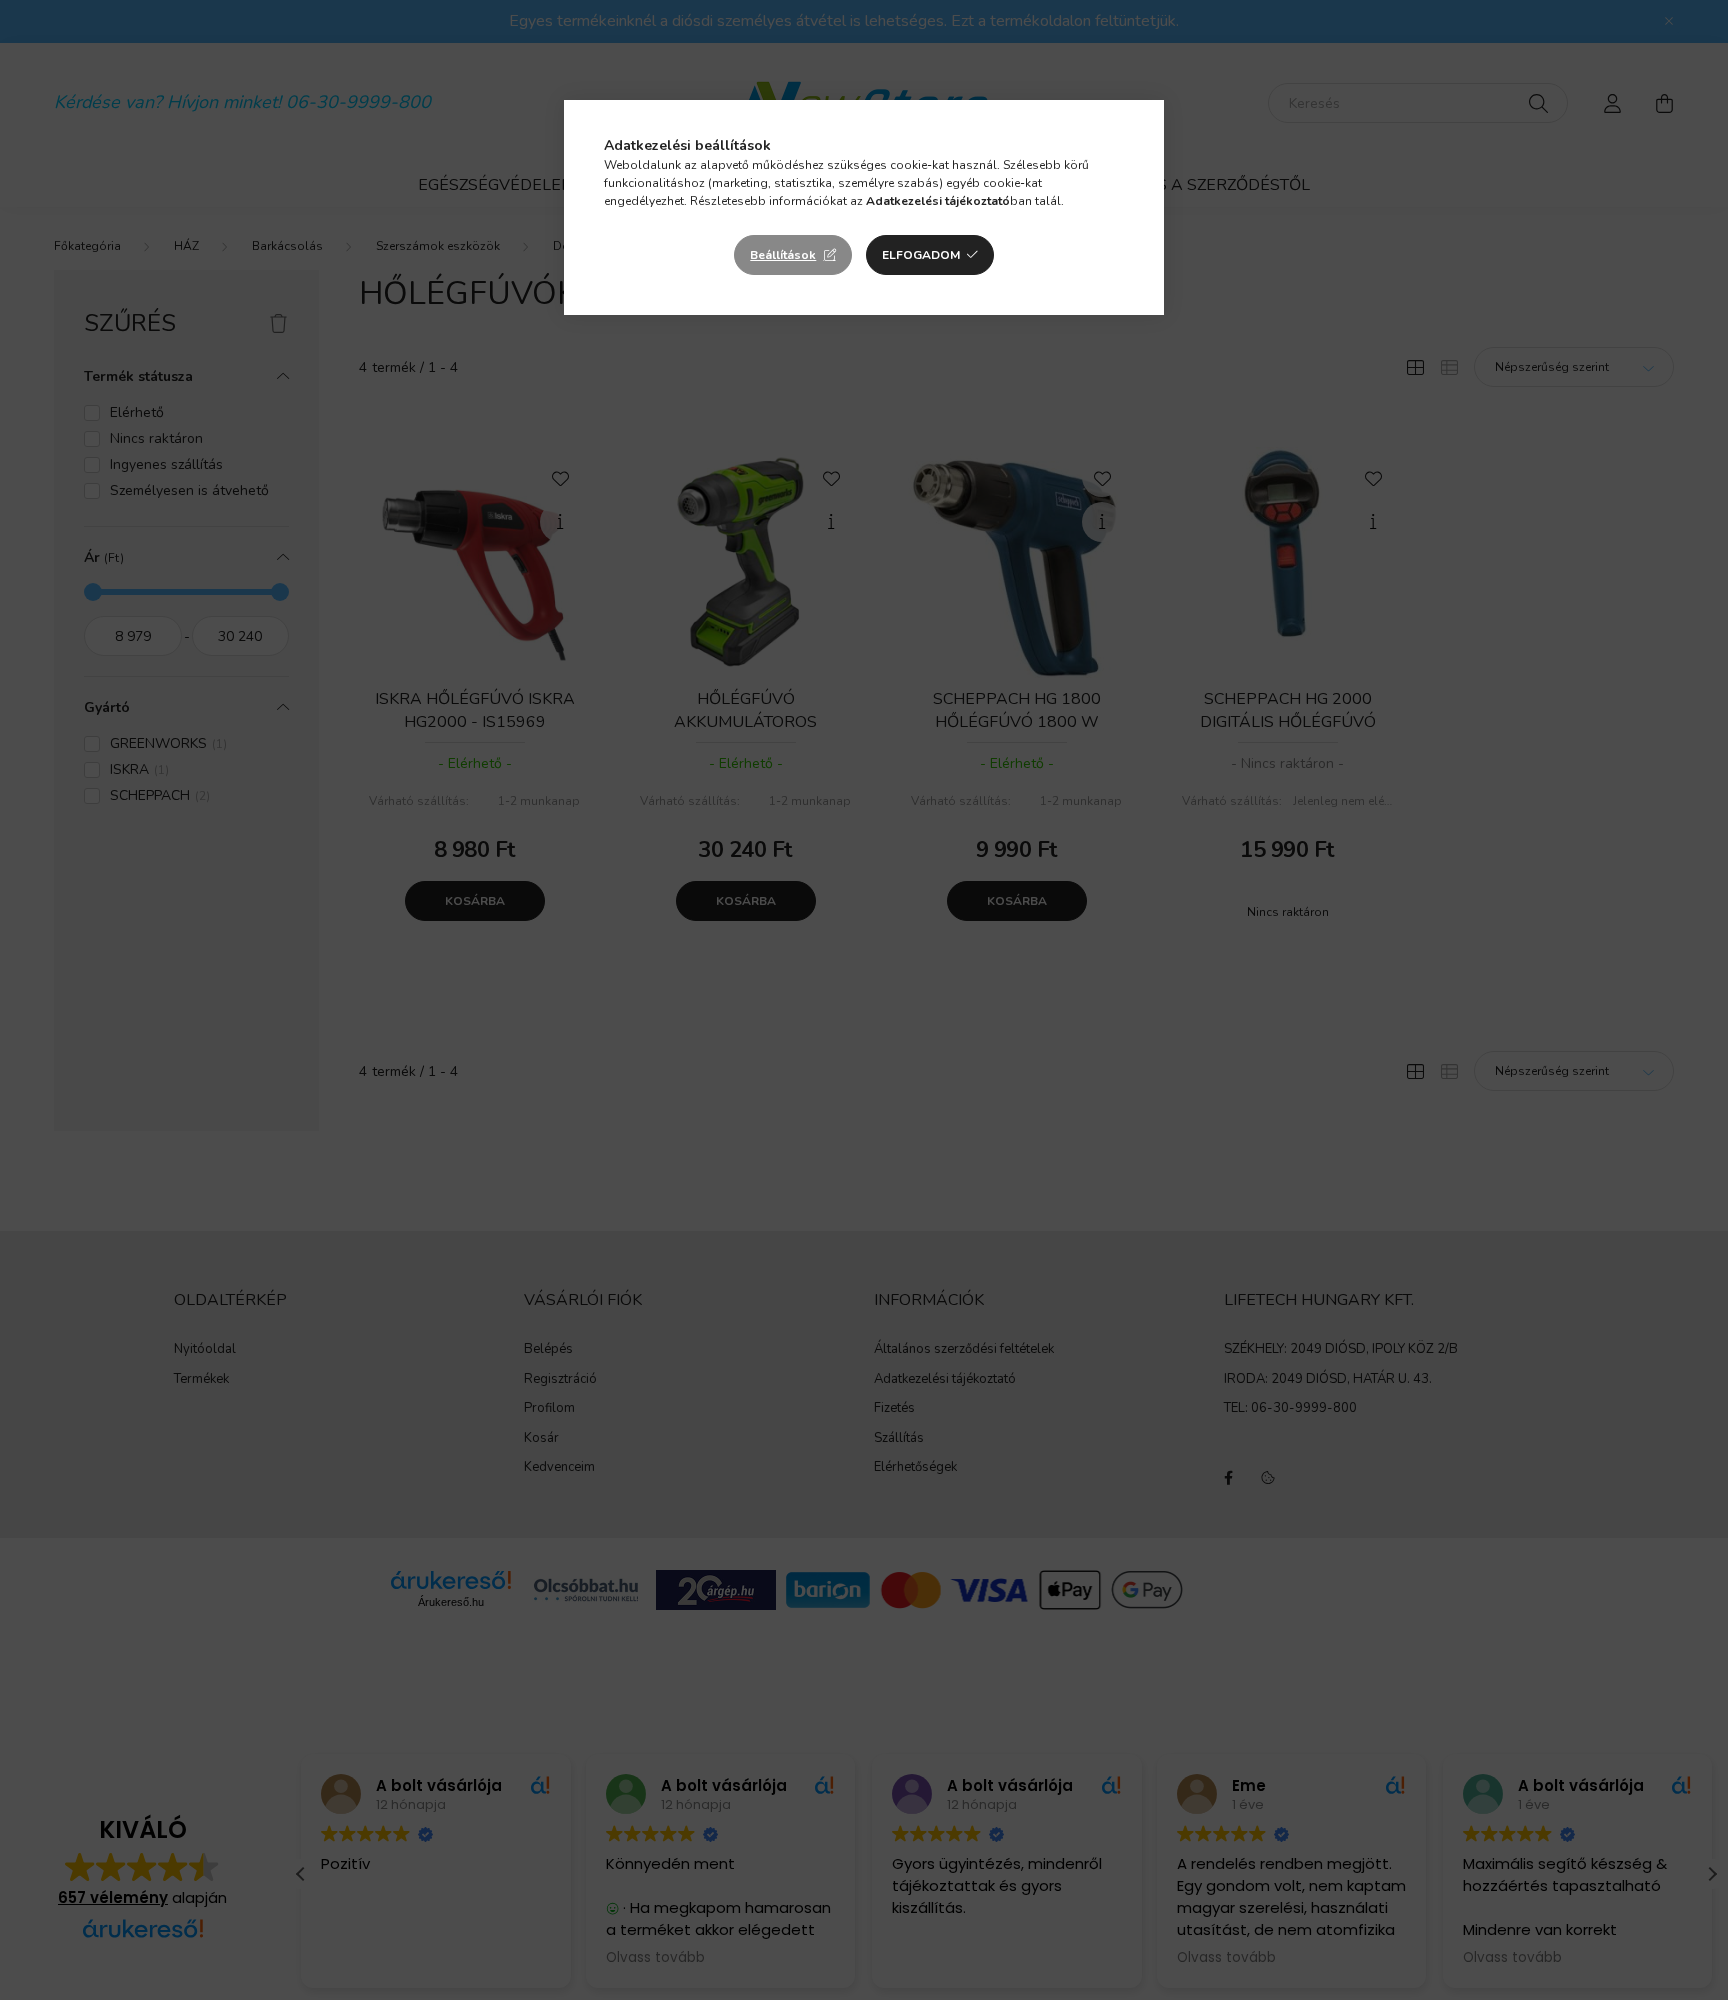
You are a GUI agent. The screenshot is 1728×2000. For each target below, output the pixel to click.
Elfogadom (921, 255)
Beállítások (783, 255)
